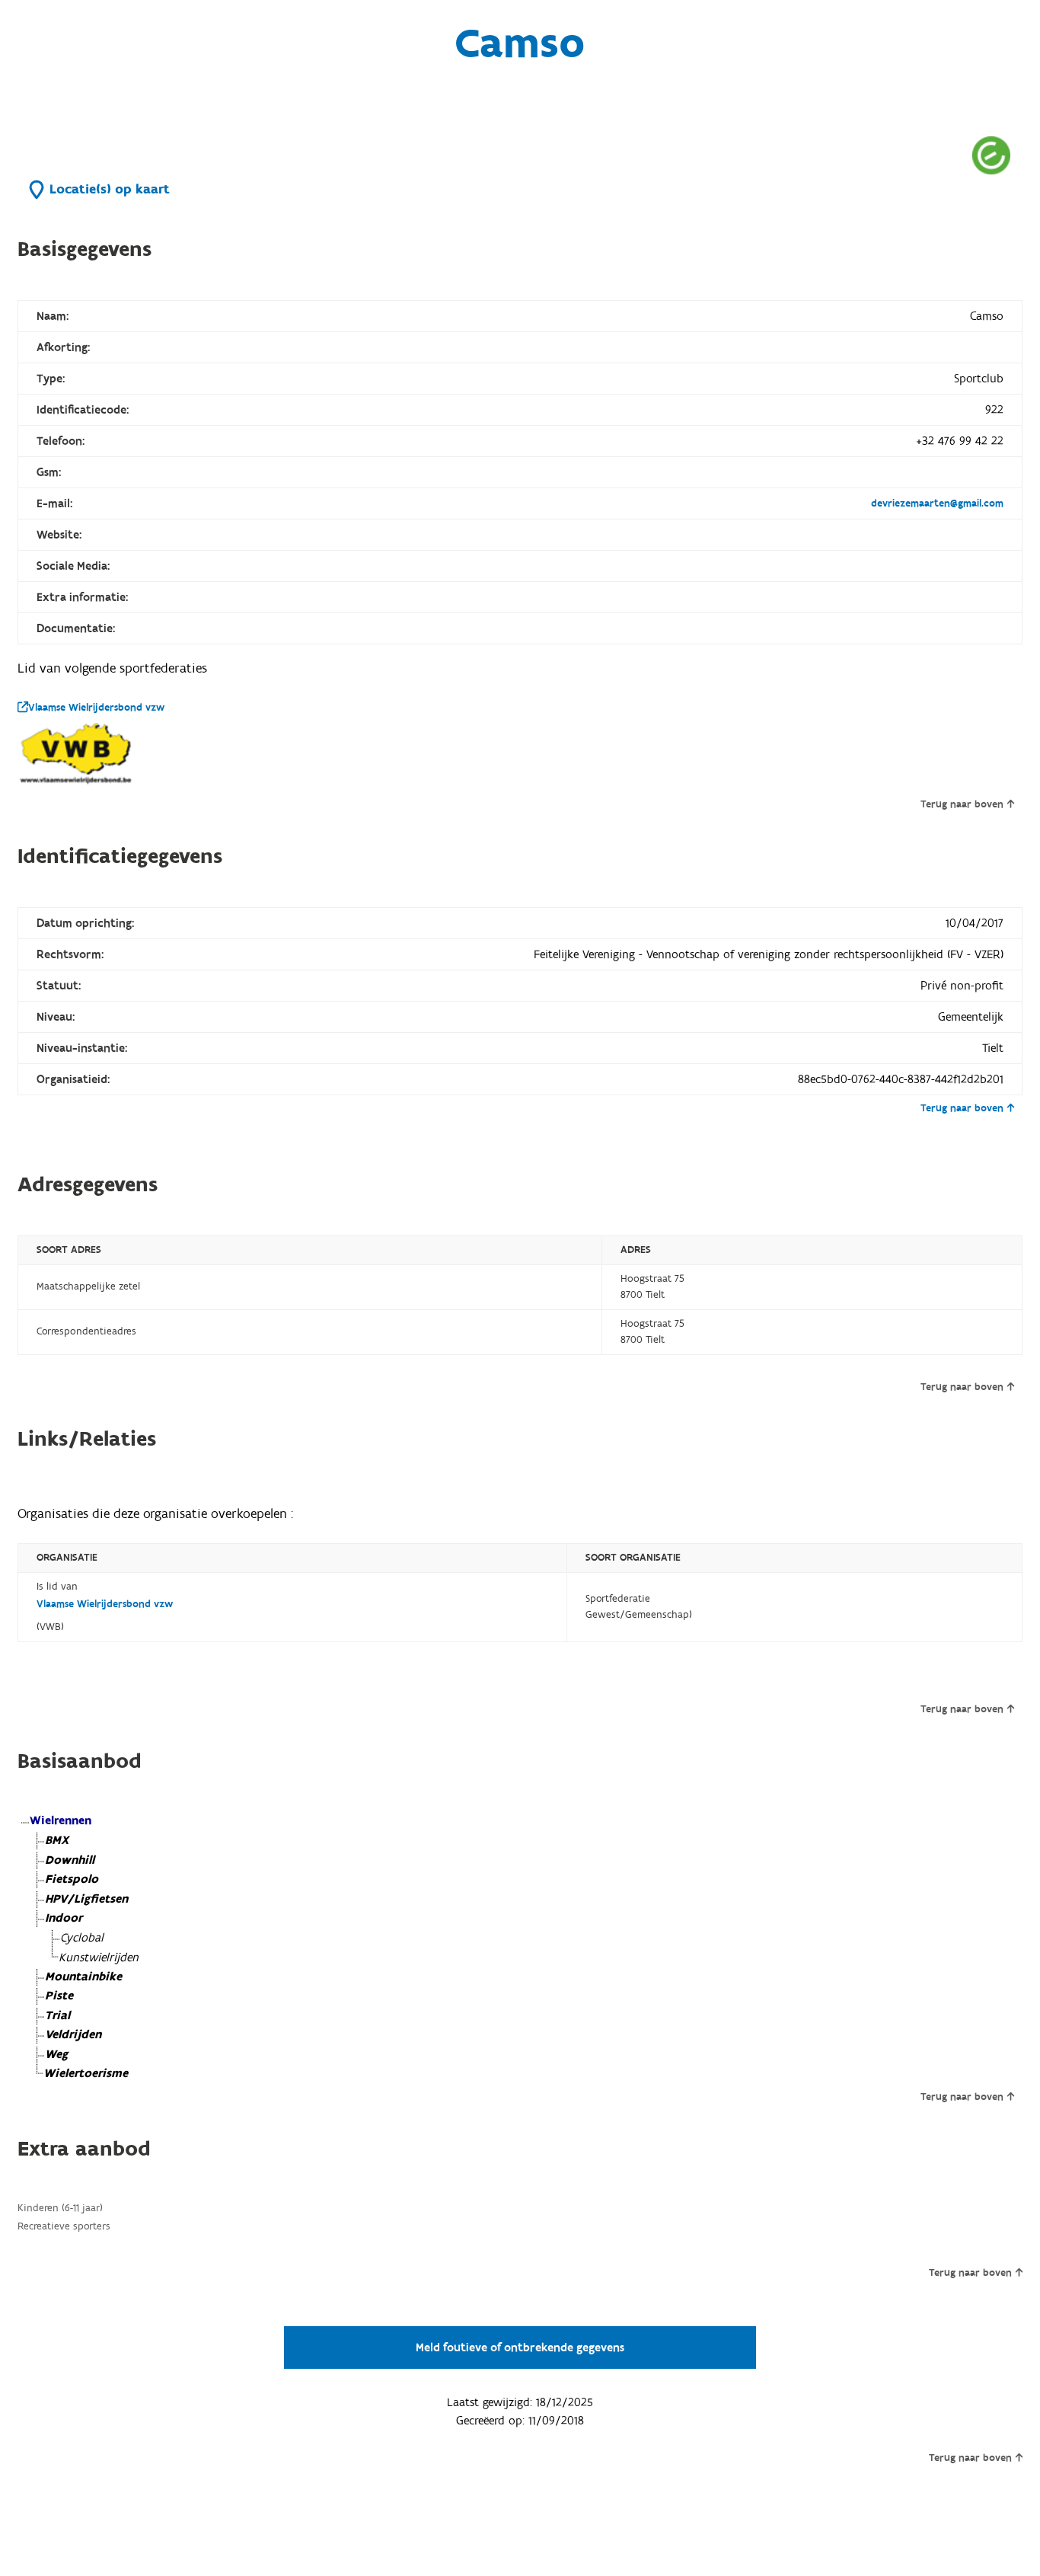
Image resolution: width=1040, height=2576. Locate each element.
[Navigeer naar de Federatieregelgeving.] (991, 155)
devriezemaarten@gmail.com (937, 503)
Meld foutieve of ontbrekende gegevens (520, 2347)
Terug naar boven (962, 804)
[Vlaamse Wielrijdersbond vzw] (78, 754)
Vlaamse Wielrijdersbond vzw (96, 708)
